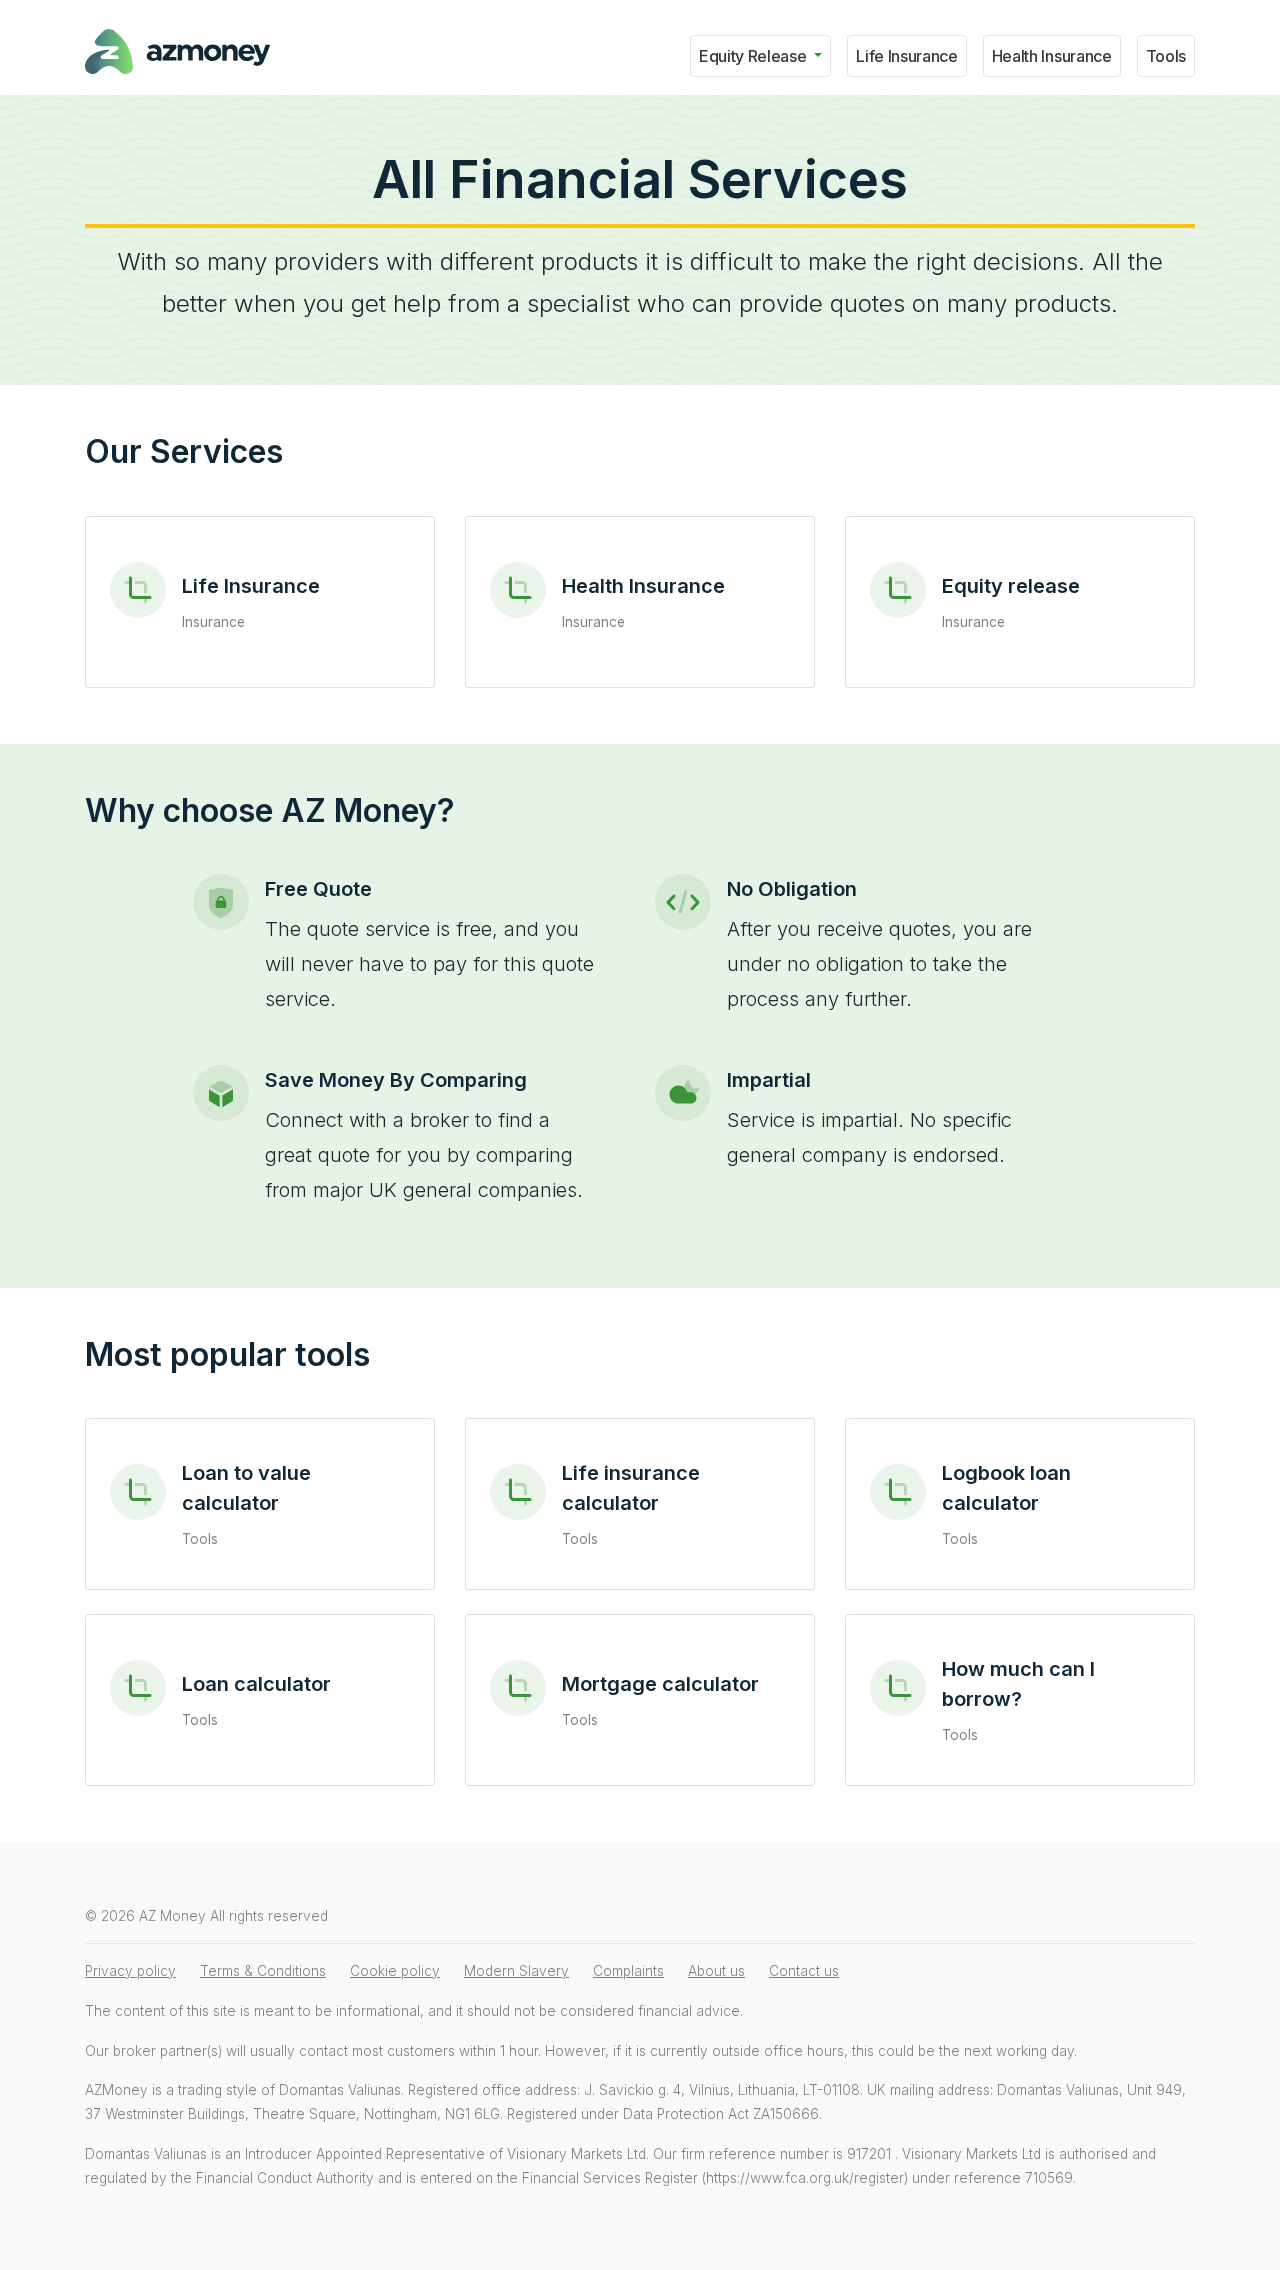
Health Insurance (1052, 56)
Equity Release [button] (754, 56)
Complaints (628, 1971)
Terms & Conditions (263, 1971)
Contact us (804, 1971)
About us (716, 1971)
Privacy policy (130, 1971)
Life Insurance (907, 56)
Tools (1166, 56)
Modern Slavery (516, 1971)
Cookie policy (395, 1971)
